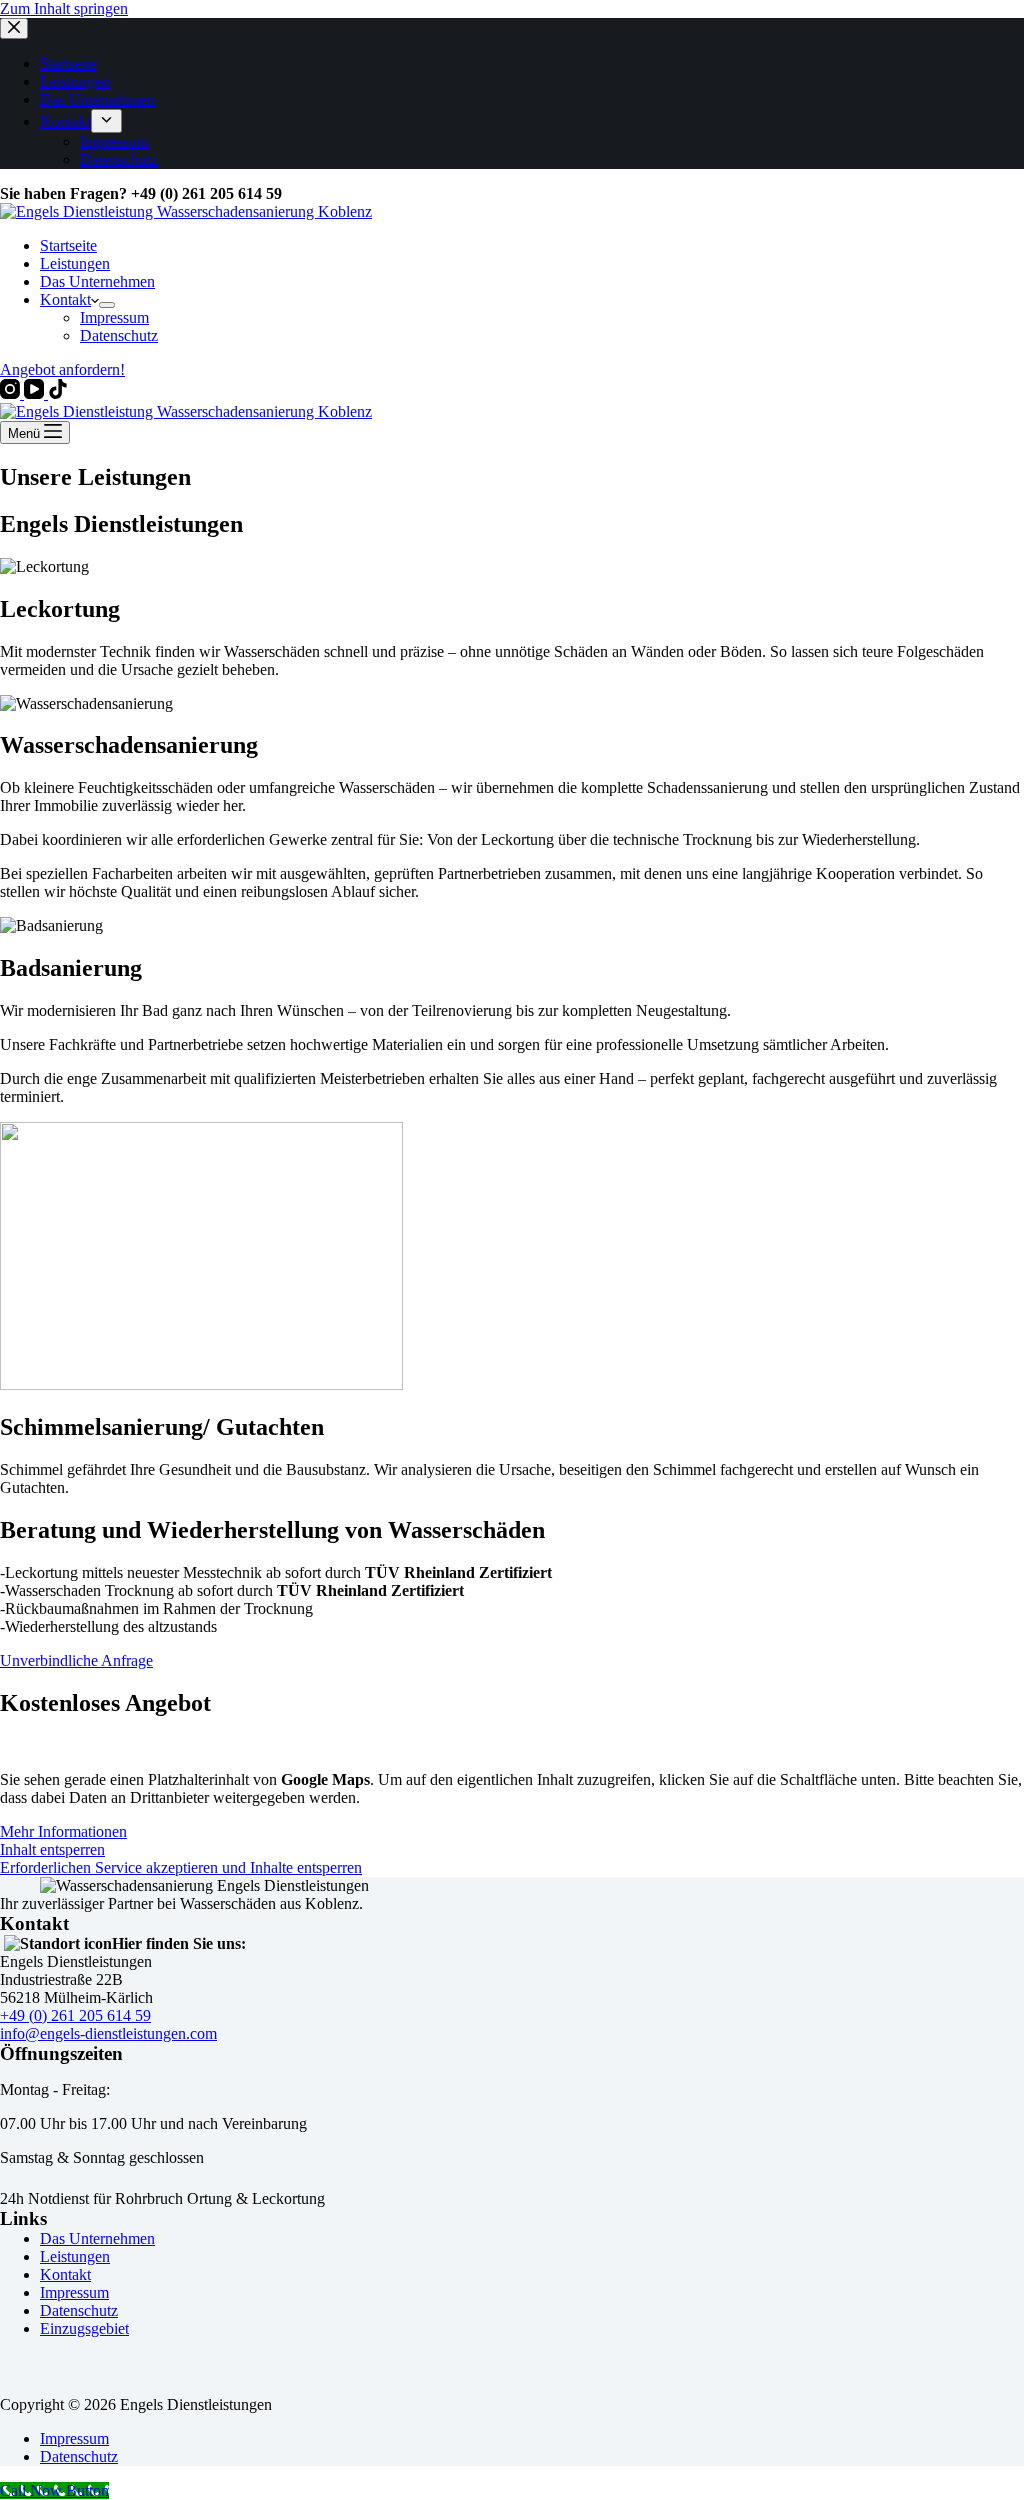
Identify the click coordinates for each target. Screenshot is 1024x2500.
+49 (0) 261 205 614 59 (75, 2015)
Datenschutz (119, 335)
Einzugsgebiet (84, 2328)
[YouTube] (36, 393)
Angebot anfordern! (62, 369)
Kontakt (65, 299)
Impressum (114, 317)
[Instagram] (12, 393)
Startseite (68, 245)
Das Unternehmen (97, 281)
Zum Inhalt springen (64, 8)
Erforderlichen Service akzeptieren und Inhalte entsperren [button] (181, 1867)
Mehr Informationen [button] (63, 1831)
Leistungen (75, 263)
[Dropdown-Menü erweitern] (107, 305)
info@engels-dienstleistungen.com (108, 2033)
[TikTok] (58, 393)
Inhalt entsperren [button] (52, 1849)
